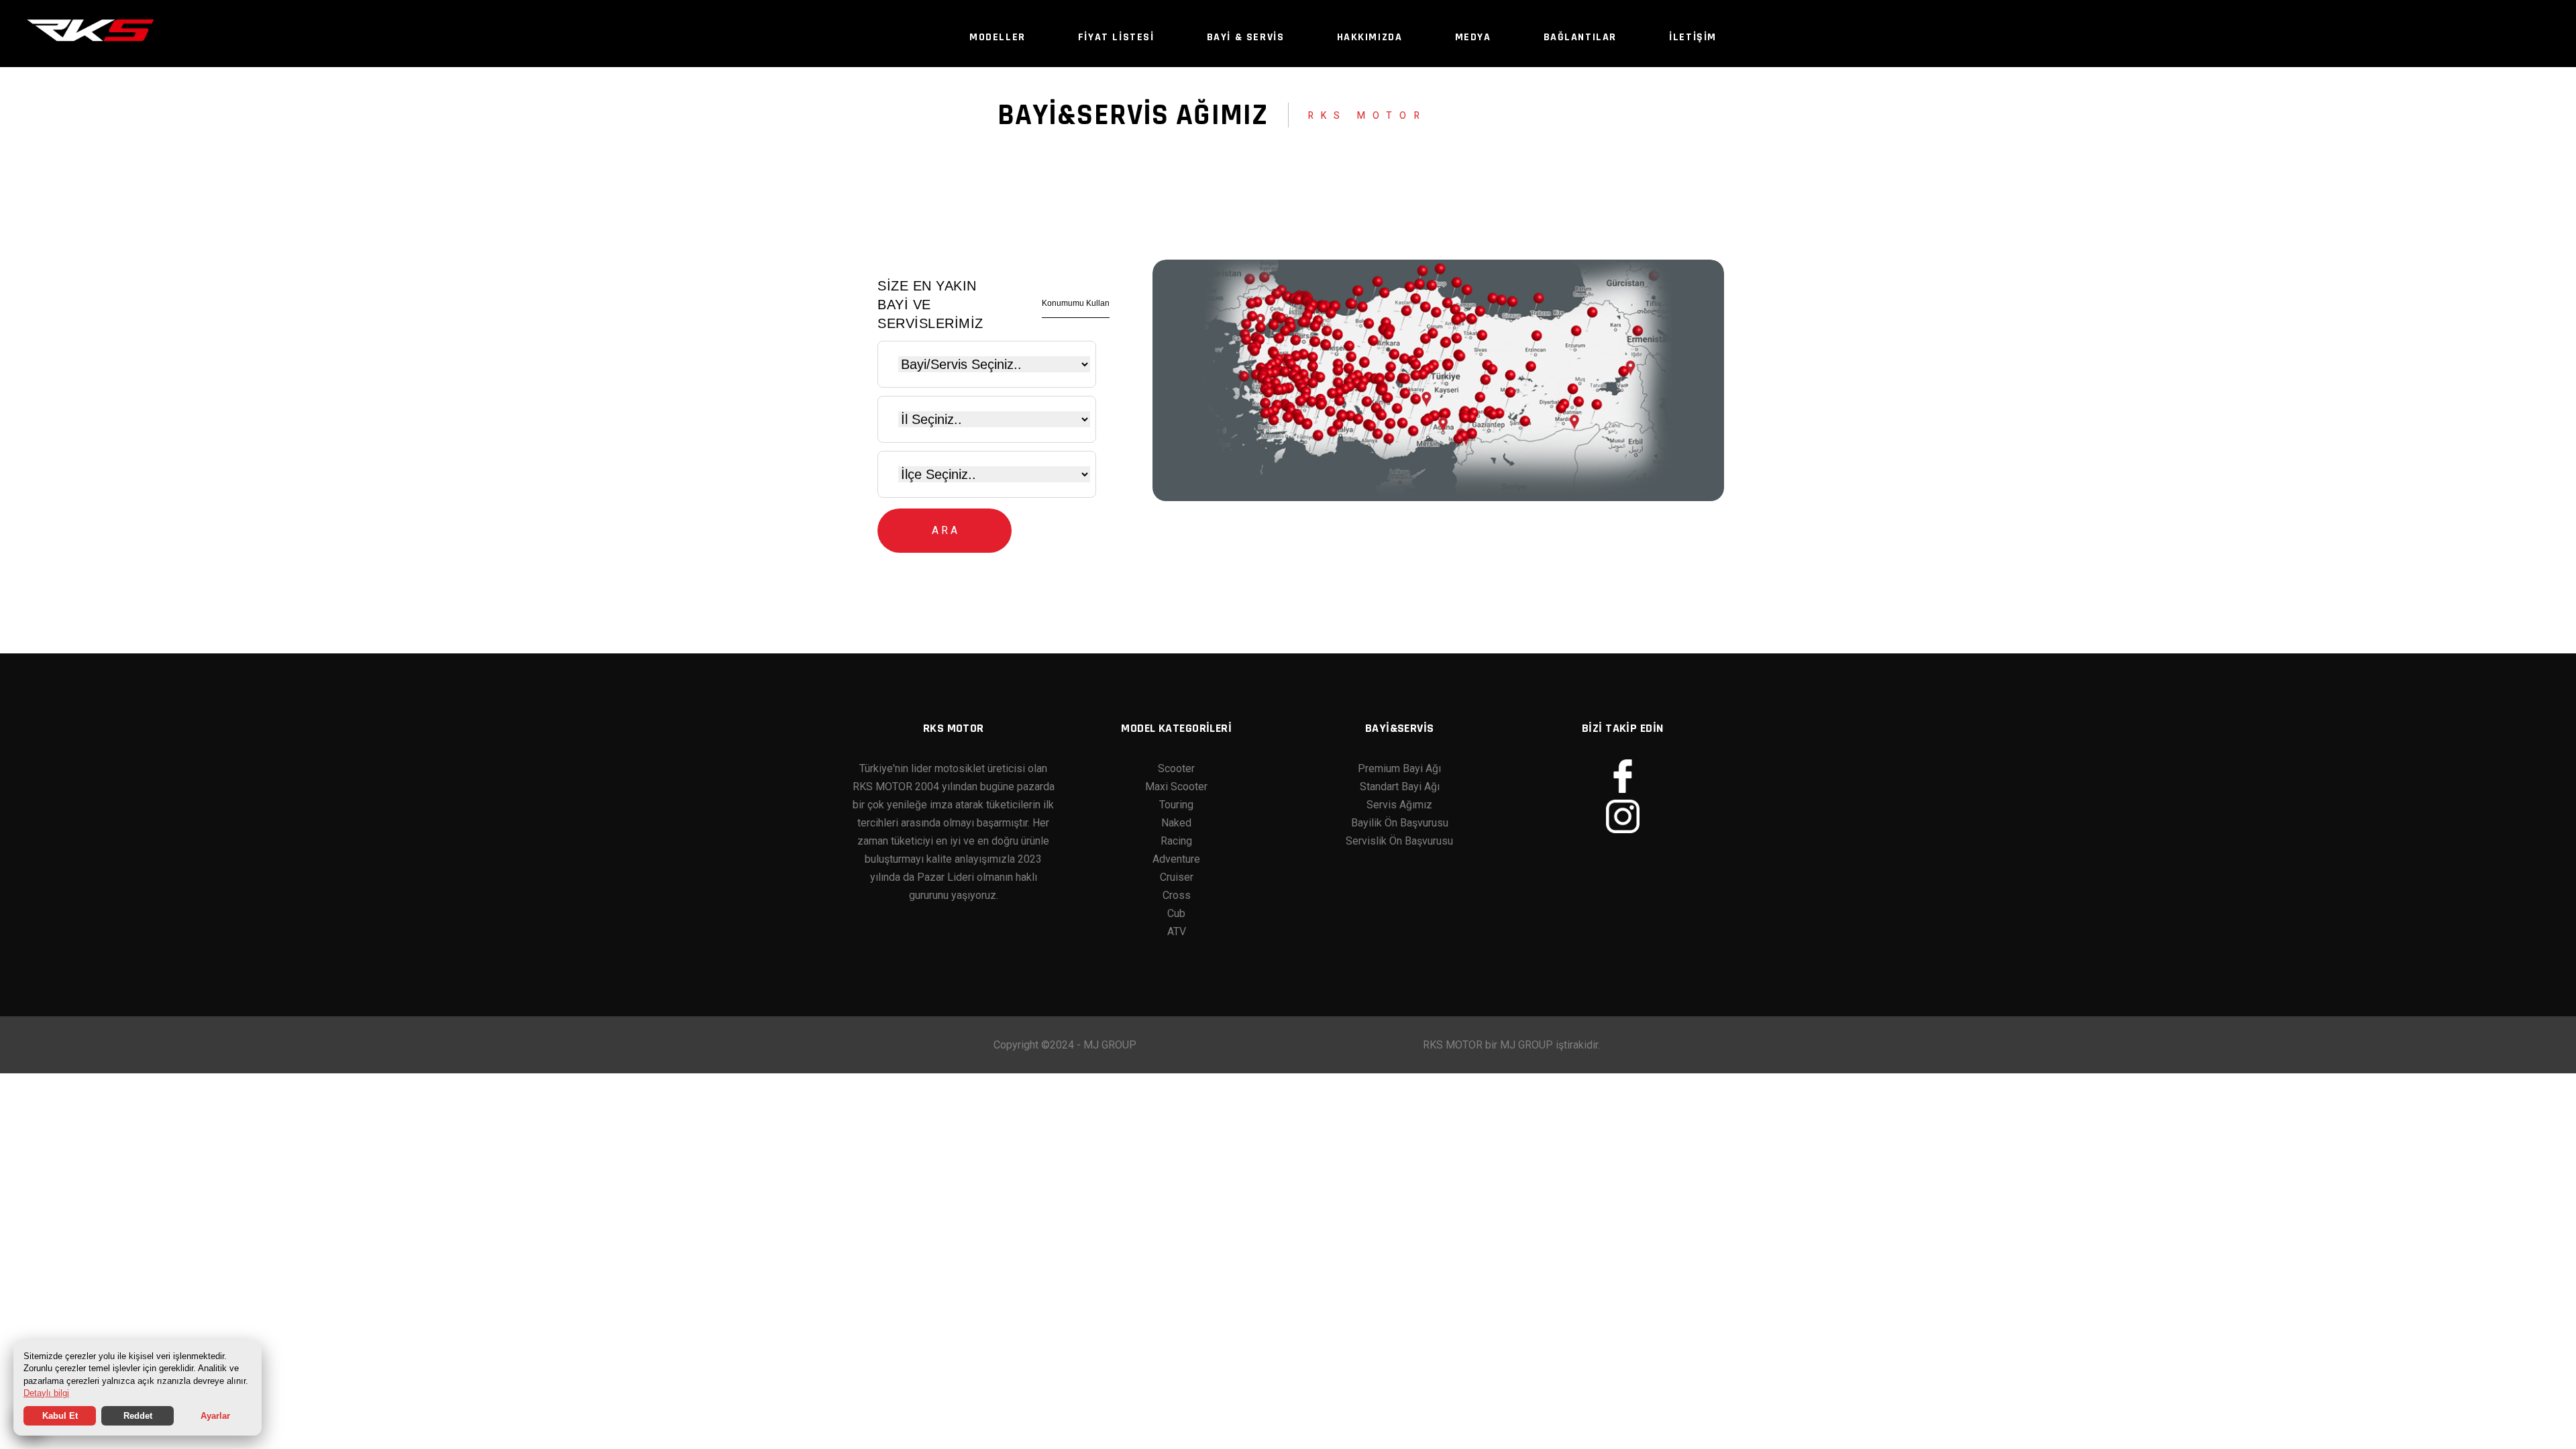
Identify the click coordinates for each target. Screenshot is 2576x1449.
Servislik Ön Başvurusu (1399, 841)
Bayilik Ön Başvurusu (1400, 823)
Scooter (1176, 768)
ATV (1177, 931)
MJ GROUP (1110, 1045)
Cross (1177, 895)
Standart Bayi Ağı (1400, 787)
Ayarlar (215, 1416)
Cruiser (1177, 877)
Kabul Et (60, 1416)
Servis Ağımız (1399, 805)
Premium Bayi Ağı (1399, 768)
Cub (1176, 913)
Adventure (1176, 859)
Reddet (138, 1416)
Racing (1176, 841)
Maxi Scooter (1176, 787)
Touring (1176, 805)
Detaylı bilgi (46, 1393)
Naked (1176, 823)
